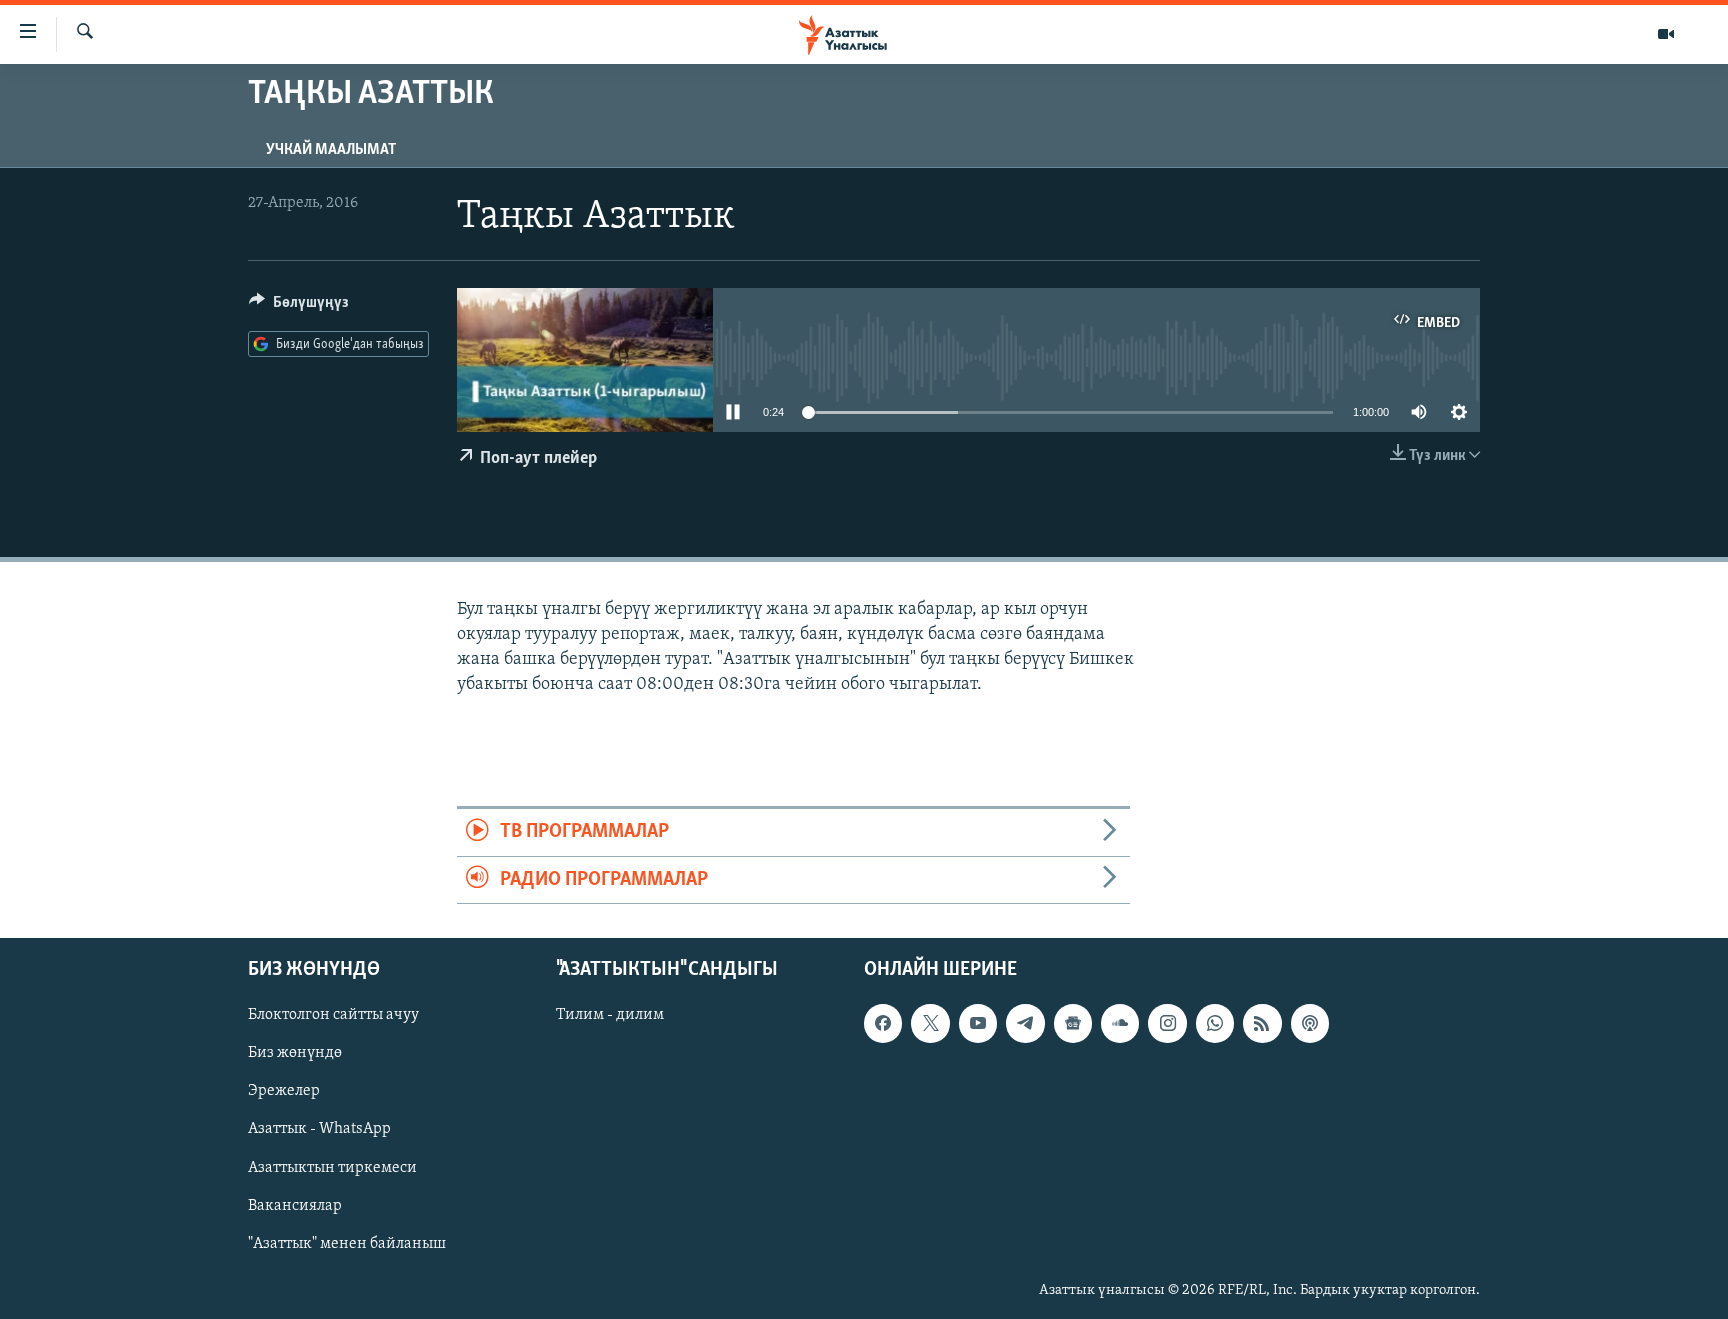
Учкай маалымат (331, 150)
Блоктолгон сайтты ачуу (333, 1015)
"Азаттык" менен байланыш (347, 1244)
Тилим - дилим (610, 1015)
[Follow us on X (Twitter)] (930, 1023)
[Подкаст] (1310, 1023)
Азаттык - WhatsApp (319, 1129)
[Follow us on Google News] (1073, 1023)
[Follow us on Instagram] (1167, 1023)
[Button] (299, 307)
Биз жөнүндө (295, 1053)
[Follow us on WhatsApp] (1215, 1023)
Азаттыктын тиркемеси (332, 1168)
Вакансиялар (295, 1206)
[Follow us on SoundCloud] (1120, 1023)
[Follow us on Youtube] (978, 1023)
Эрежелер (284, 1091)
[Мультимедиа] (1666, 34)
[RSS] (1262, 1023)
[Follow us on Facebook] (883, 1023)
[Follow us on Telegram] (1025, 1023)
